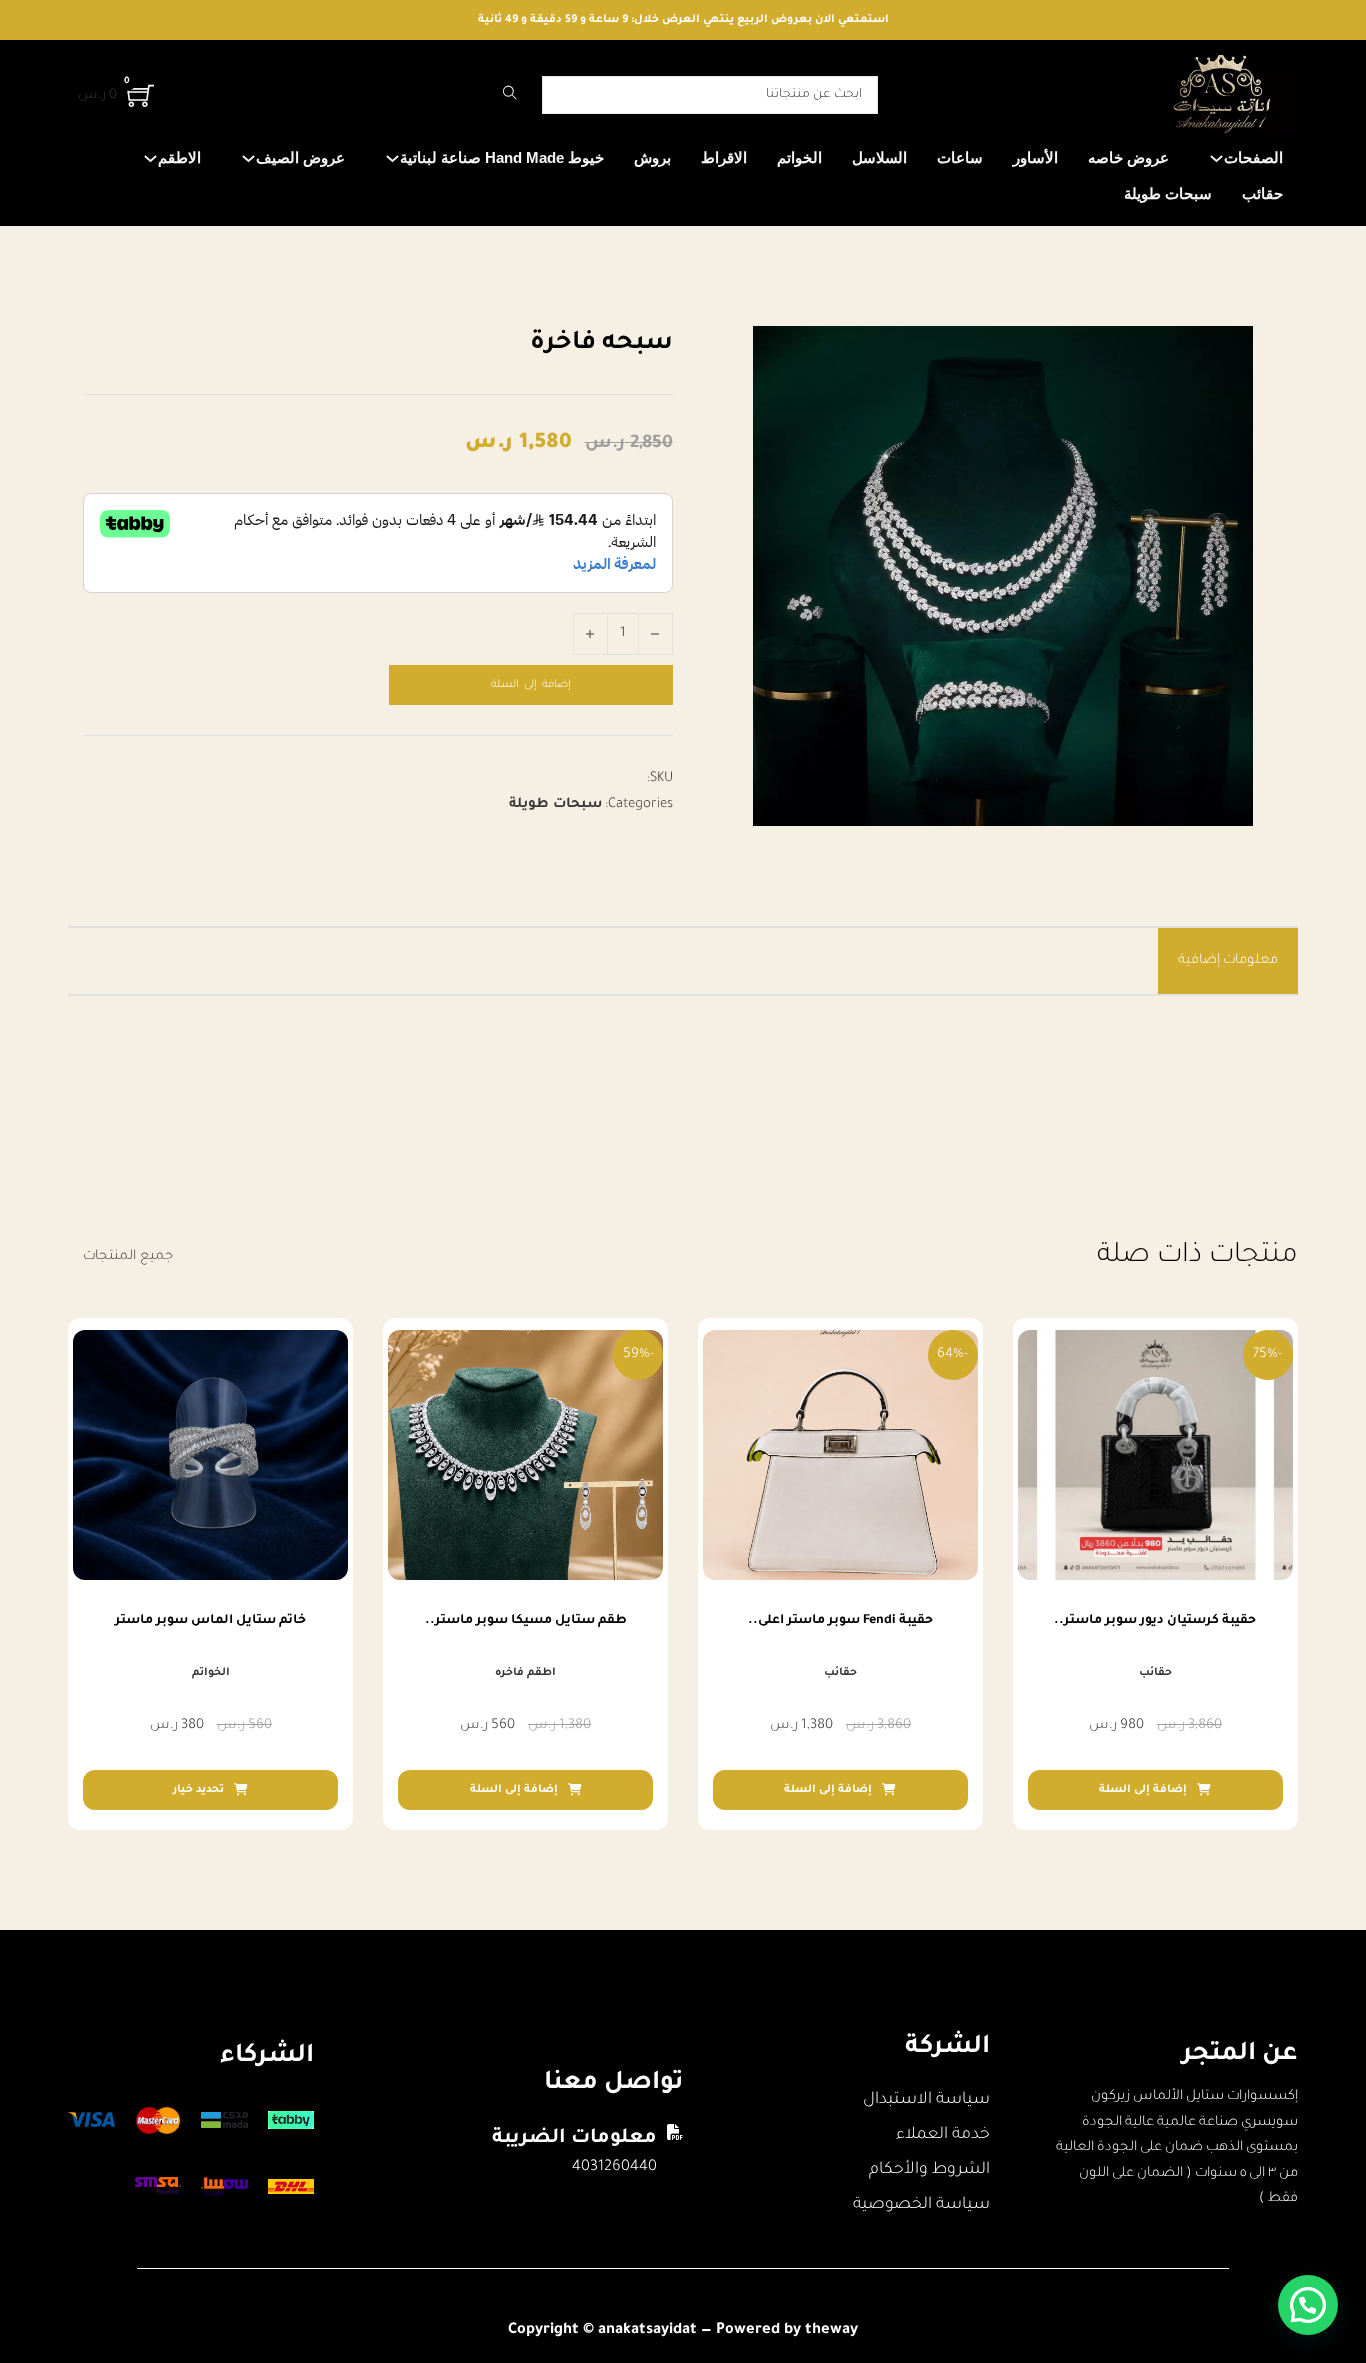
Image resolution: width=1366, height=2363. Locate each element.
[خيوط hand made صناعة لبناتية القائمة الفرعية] (392, 158)
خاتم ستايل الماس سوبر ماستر (210, 1621)
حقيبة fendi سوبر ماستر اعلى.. (840, 1621)
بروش (652, 157)
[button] (1155, 1790)
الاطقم (179, 157)
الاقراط (724, 157)
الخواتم (799, 157)
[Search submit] (510, 95)
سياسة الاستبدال (926, 2100)
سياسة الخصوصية (921, 2205)
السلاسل (879, 157)
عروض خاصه (1128, 157)
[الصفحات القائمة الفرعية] (1216, 158)
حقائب (1262, 193)
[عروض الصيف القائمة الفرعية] (248, 158)
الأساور (1035, 157)
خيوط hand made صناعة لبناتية (502, 157)
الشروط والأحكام (929, 2170)
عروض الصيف (300, 157)
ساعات (960, 157)
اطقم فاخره (525, 1673)
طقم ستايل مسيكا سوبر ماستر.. (526, 1621)
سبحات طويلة (1168, 193)
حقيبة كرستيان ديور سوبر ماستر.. (1155, 1621)
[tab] (1228, 961)
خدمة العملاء (943, 2135)
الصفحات (1253, 157)
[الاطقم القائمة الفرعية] (150, 158)
